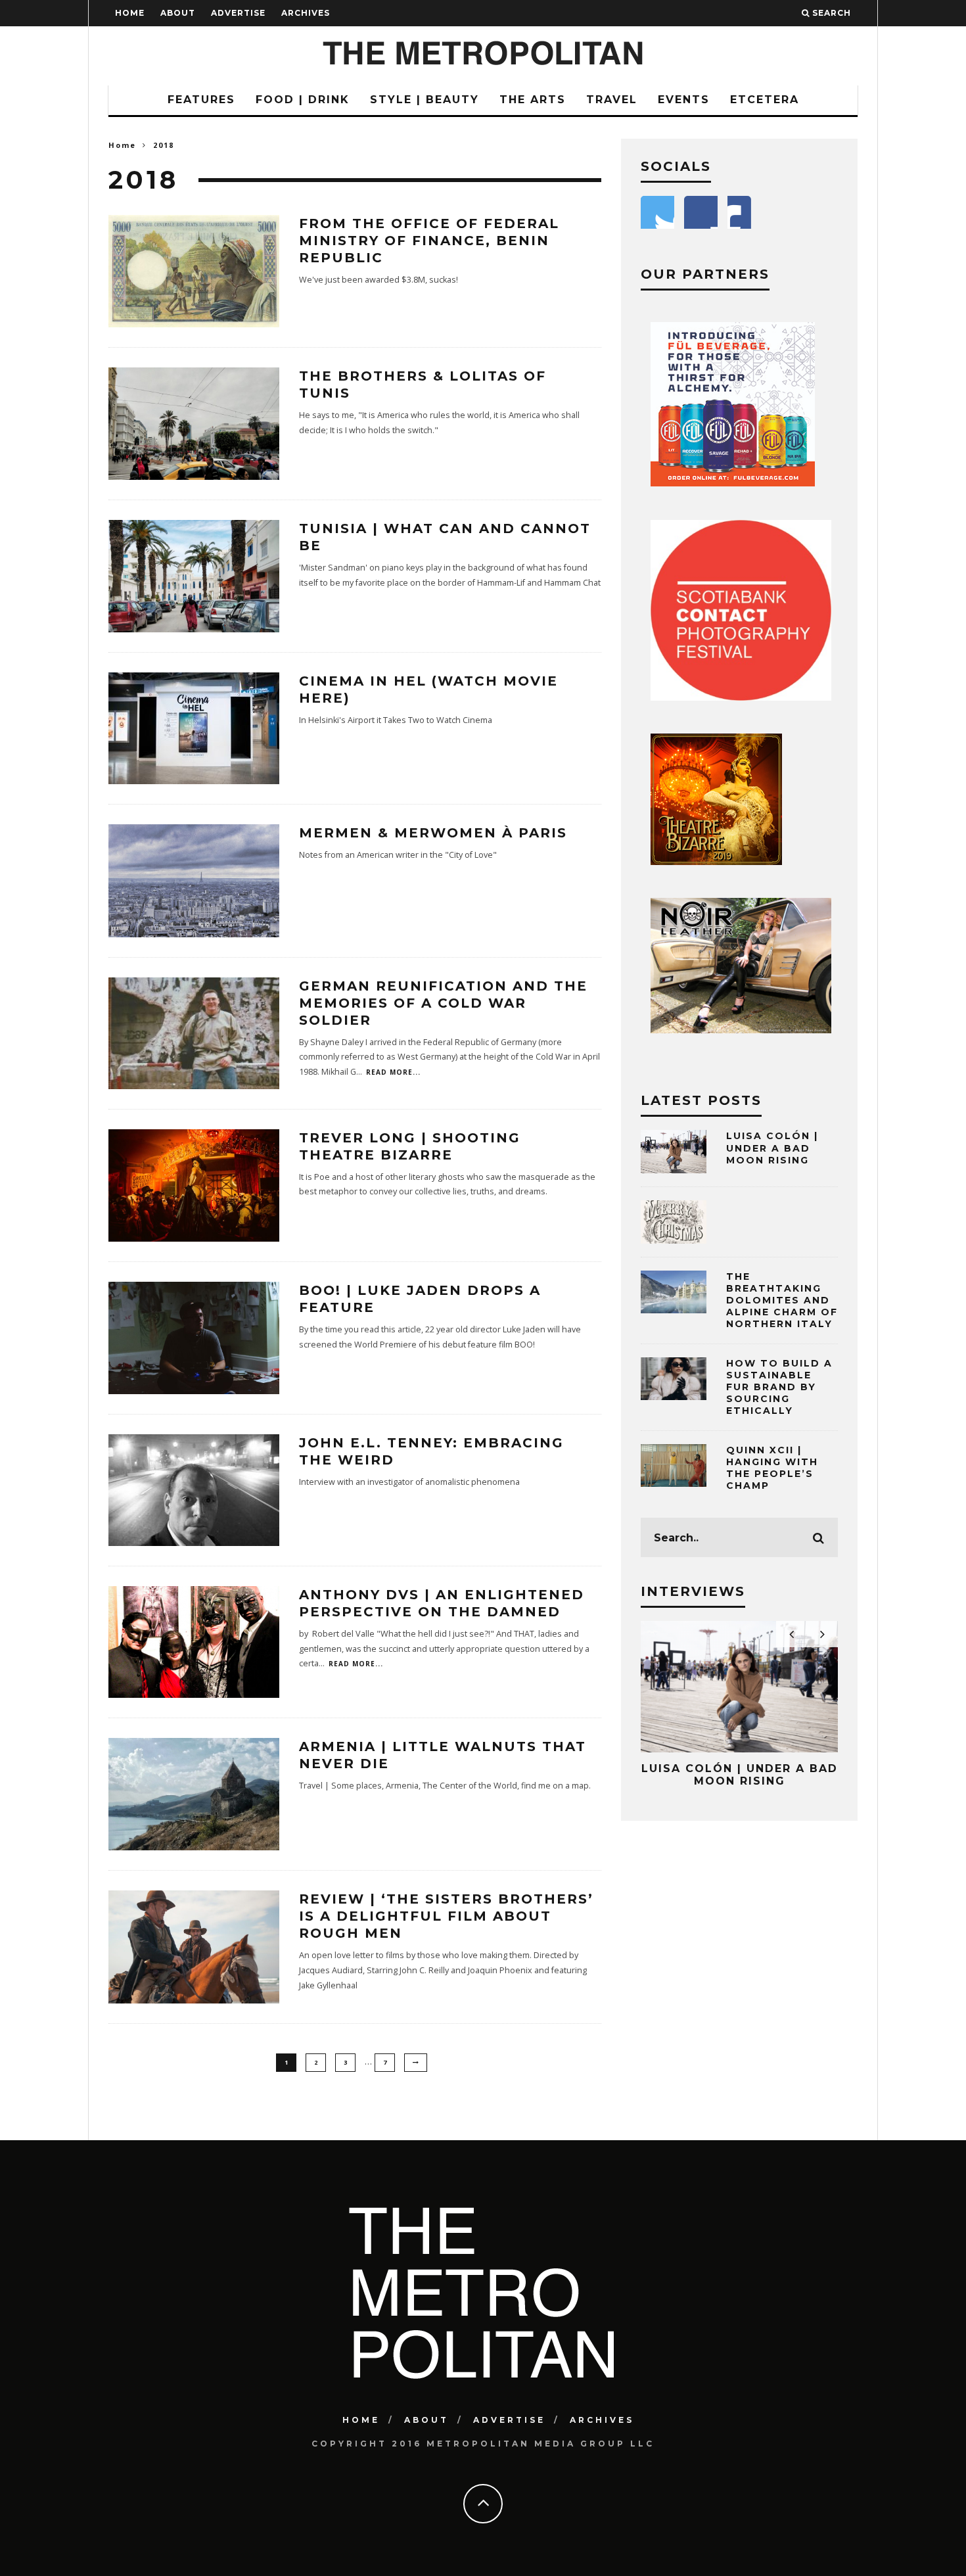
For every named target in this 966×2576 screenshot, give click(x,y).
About (178, 13)
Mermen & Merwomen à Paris (433, 833)
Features (201, 100)
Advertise (238, 13)
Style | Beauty (425, 100)
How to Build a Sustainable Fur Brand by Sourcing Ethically (779, 1387)
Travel (612, 100)
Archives (306, 13)
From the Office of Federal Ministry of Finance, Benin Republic (429, 241)
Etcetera (765, 100)
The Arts (533, 100)
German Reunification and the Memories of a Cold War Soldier (443, 1003)
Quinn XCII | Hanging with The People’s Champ (772, 1468)
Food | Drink (303, 100)
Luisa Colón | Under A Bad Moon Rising (772, 1148)
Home (130, 13)
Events (684, 100)
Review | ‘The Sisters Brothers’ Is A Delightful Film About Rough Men (446, 1916)
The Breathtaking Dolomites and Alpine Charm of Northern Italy (782, 1300)
